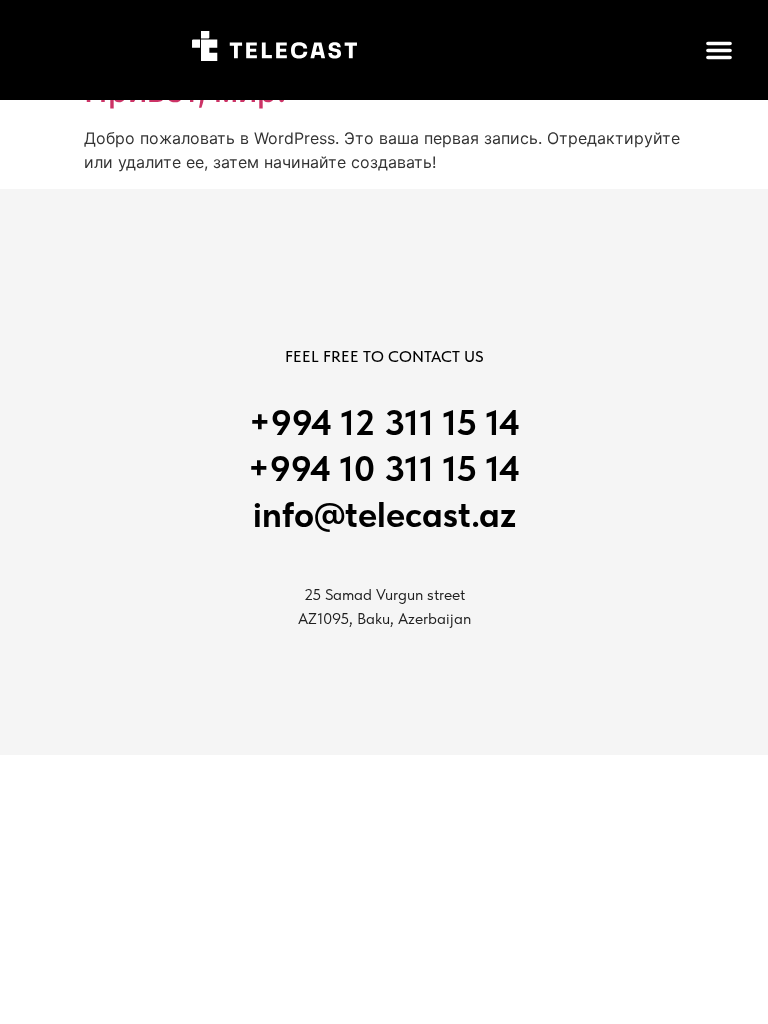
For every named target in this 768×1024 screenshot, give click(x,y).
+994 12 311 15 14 (384, 422)
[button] (719, 50)
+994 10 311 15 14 (384, 468)
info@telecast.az (384, 514)
